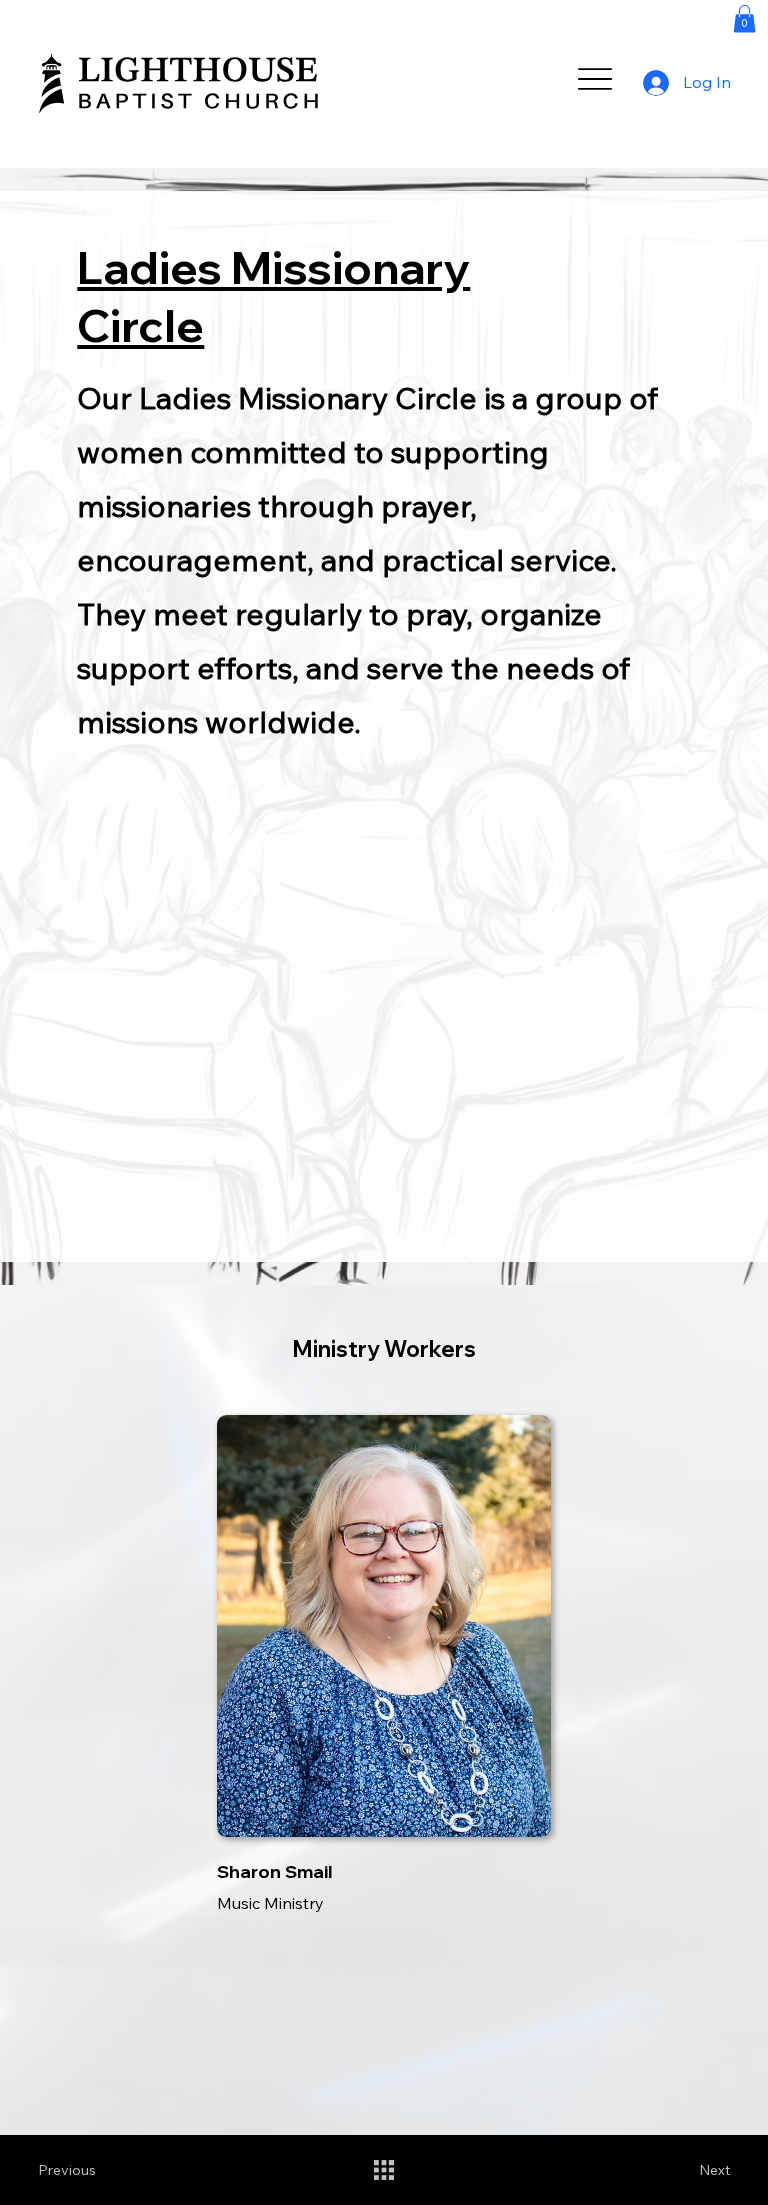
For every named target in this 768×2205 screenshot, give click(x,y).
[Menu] (595, 79)
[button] (744, 18)
